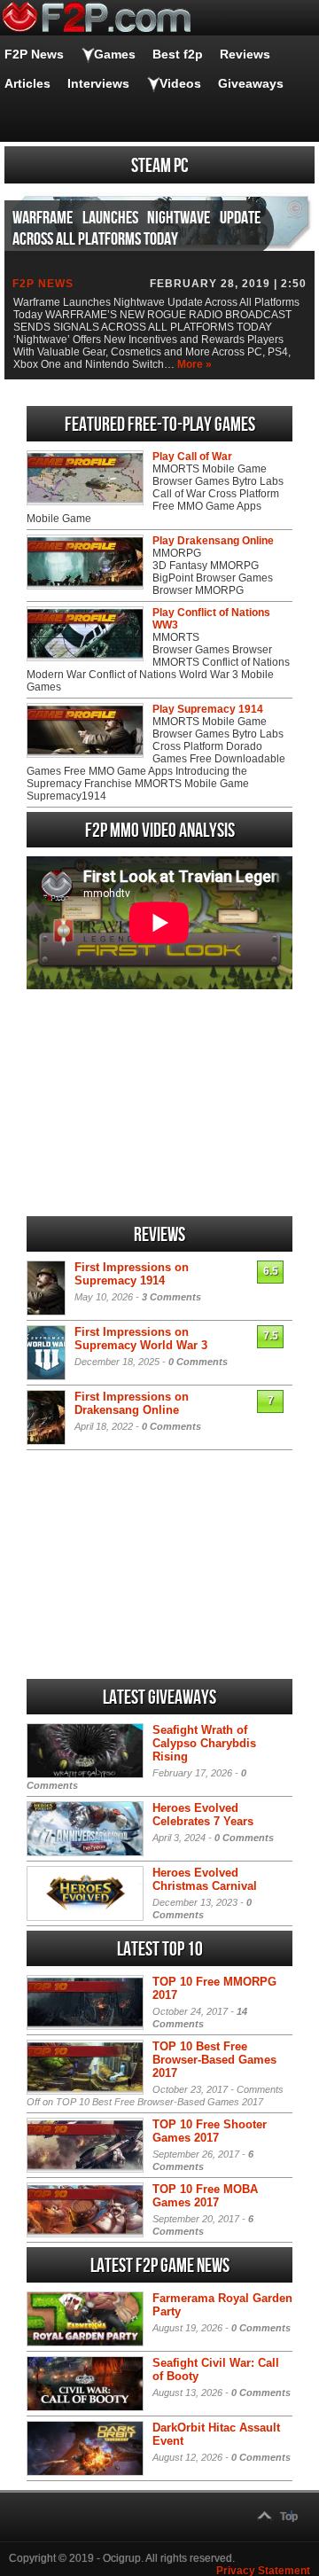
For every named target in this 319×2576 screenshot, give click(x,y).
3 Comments (171, 1297)
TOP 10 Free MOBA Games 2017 (205, 2196)
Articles (27, 83)
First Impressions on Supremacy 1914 (132, 1274)
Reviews (245, 54)
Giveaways (251, 83)
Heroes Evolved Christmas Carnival (205, 1879)
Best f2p (178, 54)
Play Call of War (192, 457)
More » (195, 364)
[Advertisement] (159, 1103)
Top (289, 2517)
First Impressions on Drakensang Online (132, 1403)
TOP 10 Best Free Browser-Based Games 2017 (214, 2060)
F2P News (34, 54)
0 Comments (198, 1362)
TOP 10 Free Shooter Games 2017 (210, 2131)
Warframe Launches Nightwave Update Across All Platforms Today (136, 229)
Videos (180, 83)
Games (115, 54)
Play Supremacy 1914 (208, 709)
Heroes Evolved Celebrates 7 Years (203, 1815)
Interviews (98, 83)
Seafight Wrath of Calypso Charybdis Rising (204, 1743)
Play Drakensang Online (213, 541)
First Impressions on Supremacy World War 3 (141, 1339)
